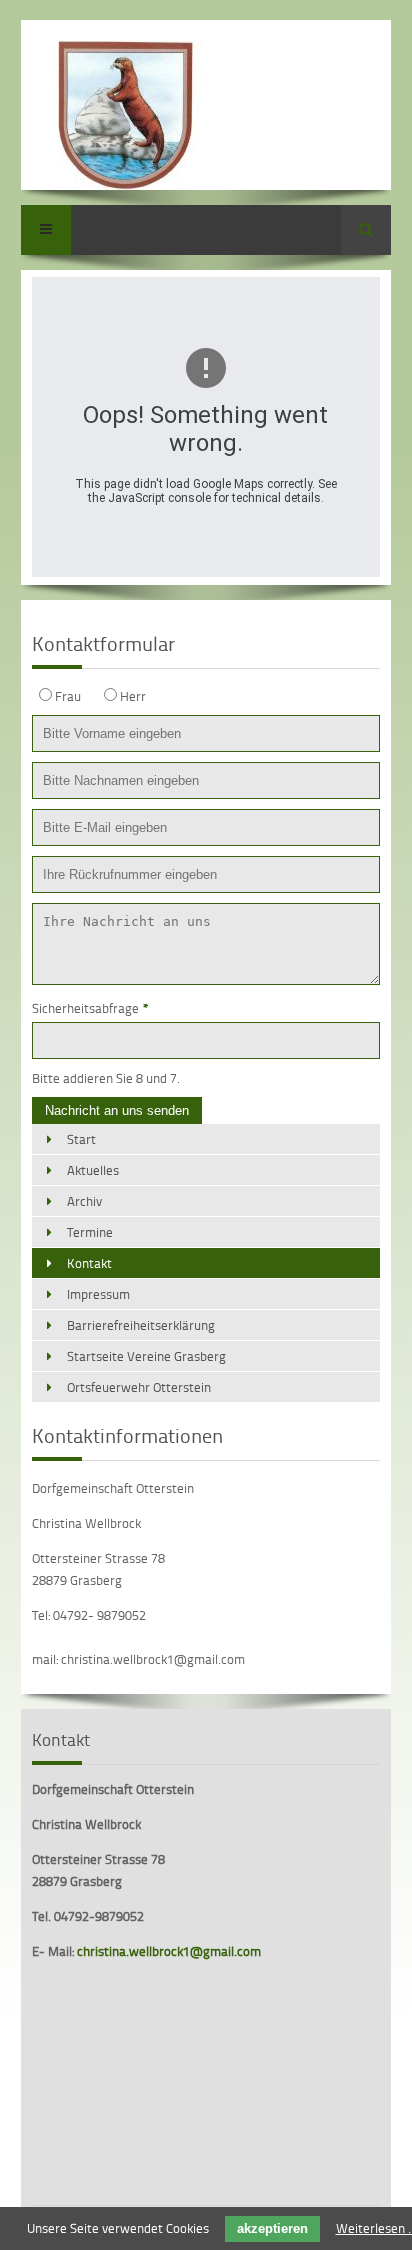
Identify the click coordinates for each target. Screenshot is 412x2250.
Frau (68, 696)
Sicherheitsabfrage (90, 1008)
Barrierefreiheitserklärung (141, 1325)
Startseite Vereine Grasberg (146, 1356)
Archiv (84, 1201)
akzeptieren (272, 2228)
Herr (133, 696)
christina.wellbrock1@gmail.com (169, 1951)
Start (81, 1139)
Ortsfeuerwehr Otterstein (139, 1387)
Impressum (98, 1294)
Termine (90, 1232)
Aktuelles (93, 1170)
